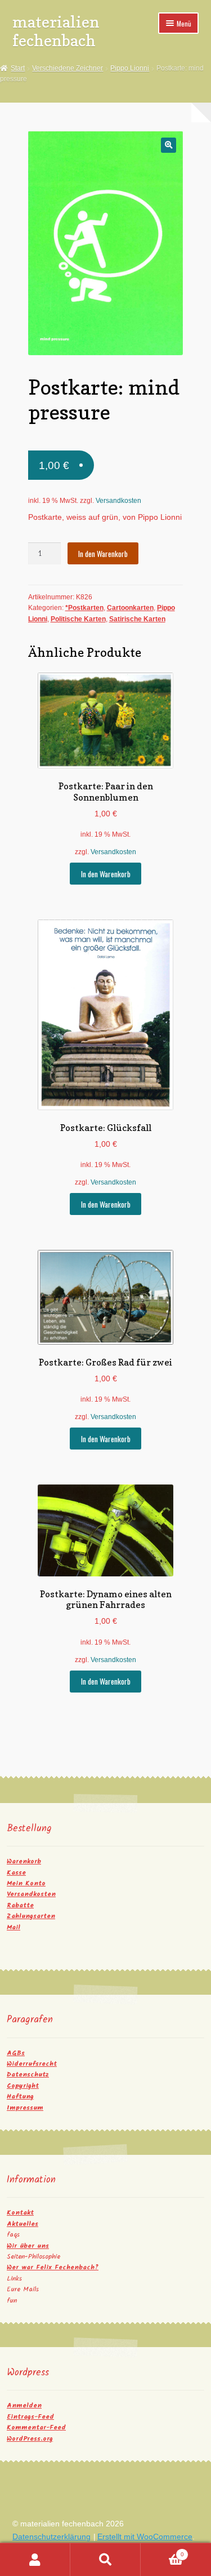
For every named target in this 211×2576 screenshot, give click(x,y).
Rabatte (20, 1905)
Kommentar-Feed (36, 2427)
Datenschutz (28, 2075)
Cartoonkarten (130, 608)
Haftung (20, 2096)
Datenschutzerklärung (51, 2537)
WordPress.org (30, 2439)
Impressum (25, 2108)
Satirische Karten (137, 619)
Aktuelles (23, 2224)
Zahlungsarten (31, 1916)
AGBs (16, 2053)
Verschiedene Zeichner (68, 68)
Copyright (23, 2086)
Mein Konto (26, 1883)
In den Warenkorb (103, 554)
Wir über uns (28, 2246)
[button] (169, 145)
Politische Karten (78, 619)
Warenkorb (24, 1861)
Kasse (16, 1873)
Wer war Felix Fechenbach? (53, 2267)
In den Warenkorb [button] (106, 874)
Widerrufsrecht (32, 2064)
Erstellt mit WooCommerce (145, 2537)
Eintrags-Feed (30, 2417)
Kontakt (20, 2213)
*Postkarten (84, 608)
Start (18, 68)
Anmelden (24, 2405)
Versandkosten (118, 501)
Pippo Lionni (130, 68)
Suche (105, 2560)
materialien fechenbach (56, 31)
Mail (14, 1927)
